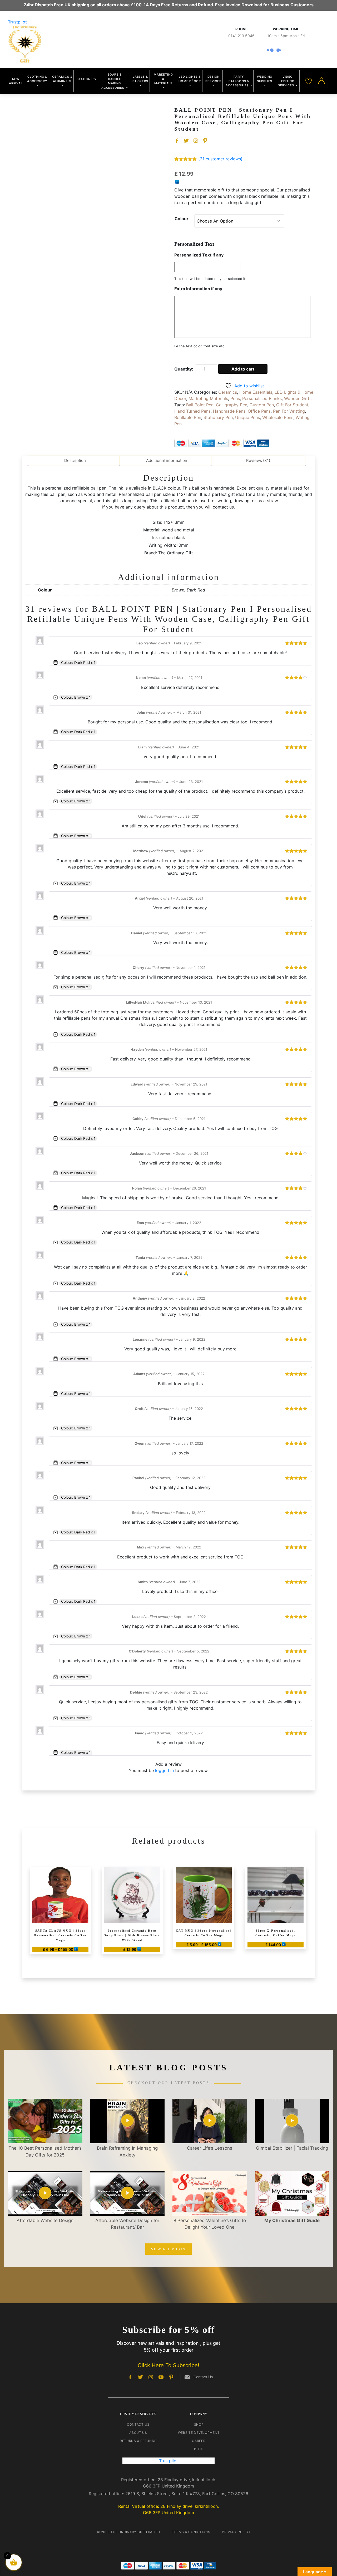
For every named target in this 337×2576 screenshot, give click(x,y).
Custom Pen (262, 405)
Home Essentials (256, 392)
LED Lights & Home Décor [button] (190, 79)
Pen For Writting (289, 411)
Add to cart (243, 369)
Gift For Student (292, 405)
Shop (199, 2424)
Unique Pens (247, 417)
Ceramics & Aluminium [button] (62, 79)
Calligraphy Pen (232, 405)
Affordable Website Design (45, 2220)
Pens (235, 398)
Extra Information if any (198, 289)
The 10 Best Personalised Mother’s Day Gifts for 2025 (45, 2151)
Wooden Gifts (298, 398)
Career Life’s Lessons (210, 2148)
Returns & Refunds (138, 2441)
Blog (199, 2449)
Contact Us (138, 2424)
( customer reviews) (220, 159)
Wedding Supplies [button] (265, 79)
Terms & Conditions (191, 2532)
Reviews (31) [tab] (258, 460)
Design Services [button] (213, 79)
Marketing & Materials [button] (163, 79)
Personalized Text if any (199, 255)
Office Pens (259, 411)
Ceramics (228, 392)
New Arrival (16, 81)
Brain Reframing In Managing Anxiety (127, 2151)
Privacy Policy (236, 2532)
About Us (138, 2433)
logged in (164, 1770)
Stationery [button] (87, 79)
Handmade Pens (229, 411)
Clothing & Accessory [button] (37, 79)
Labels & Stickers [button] (140, 79)
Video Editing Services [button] (286, 81)
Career (199, 2441)
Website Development (199, 2433)
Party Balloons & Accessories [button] (238, 81)
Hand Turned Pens (192, 411)
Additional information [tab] (167, 460)
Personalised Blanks (262, 398)
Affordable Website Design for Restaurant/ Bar (127, 2224)
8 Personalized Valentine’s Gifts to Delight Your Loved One (210, 2224)
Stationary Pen (218, 417)
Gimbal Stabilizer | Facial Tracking (292, 2148)
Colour (182, 219)
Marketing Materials (208, 398)
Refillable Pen (188, 417)
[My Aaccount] (321, 81)
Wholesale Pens (278, 417)
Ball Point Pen (200, 405)
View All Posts (168, 2249)
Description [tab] (75, 460)
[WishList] (309, 81)
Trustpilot (17, 22)
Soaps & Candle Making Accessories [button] (113, 81)
